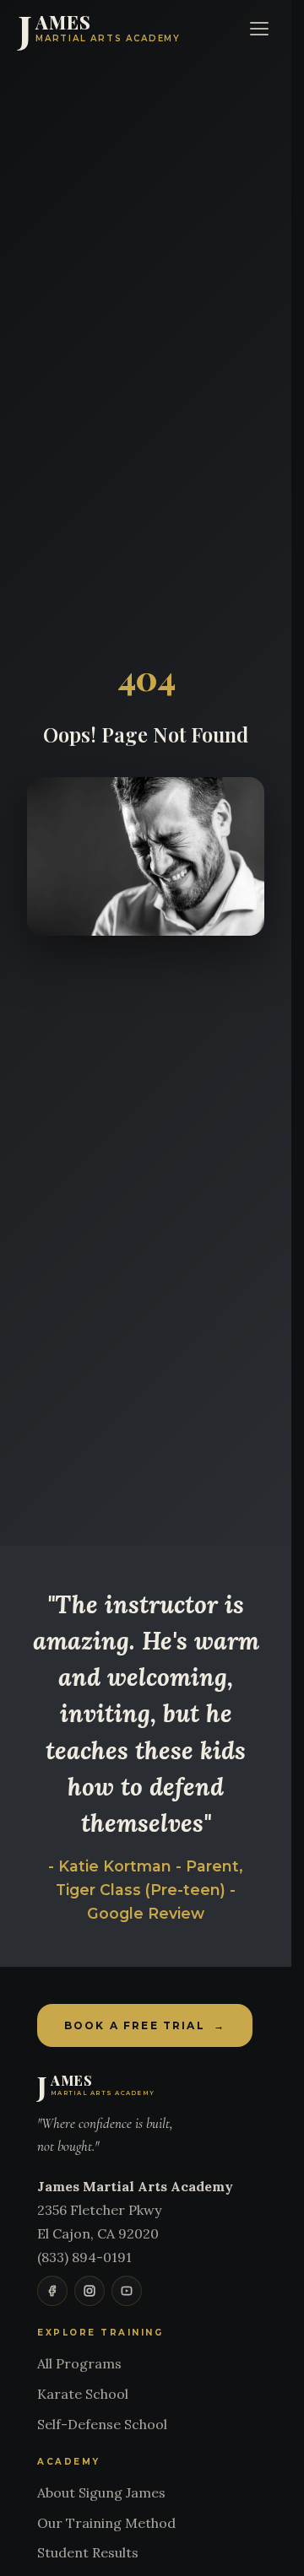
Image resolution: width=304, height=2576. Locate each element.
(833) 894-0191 (84, 2257)
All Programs (79, 2363)
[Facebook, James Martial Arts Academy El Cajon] (52, 2291)
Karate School (83, 2394)
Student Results (88, 2552)
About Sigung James (101, 2492)
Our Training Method (106, 2523)
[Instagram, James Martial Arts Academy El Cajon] (90, 2291)
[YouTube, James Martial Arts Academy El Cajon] (127, 2291)
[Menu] (259, 29)
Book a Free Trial (145, 2025)
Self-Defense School (102, 2424)
